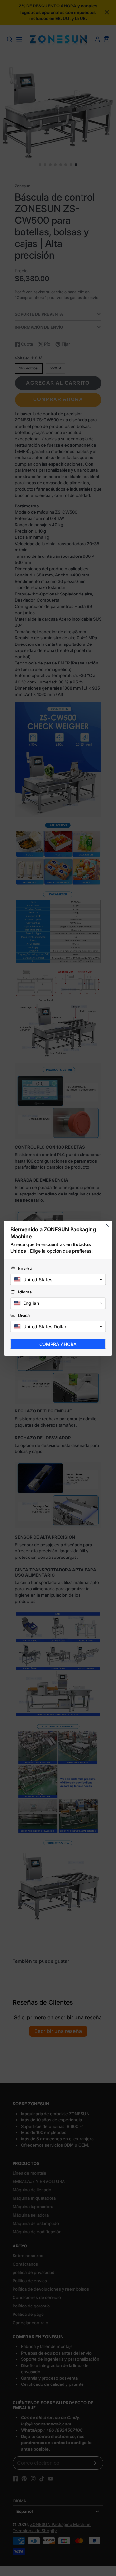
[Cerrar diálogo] (107, 1225)
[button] (58, 1280)
